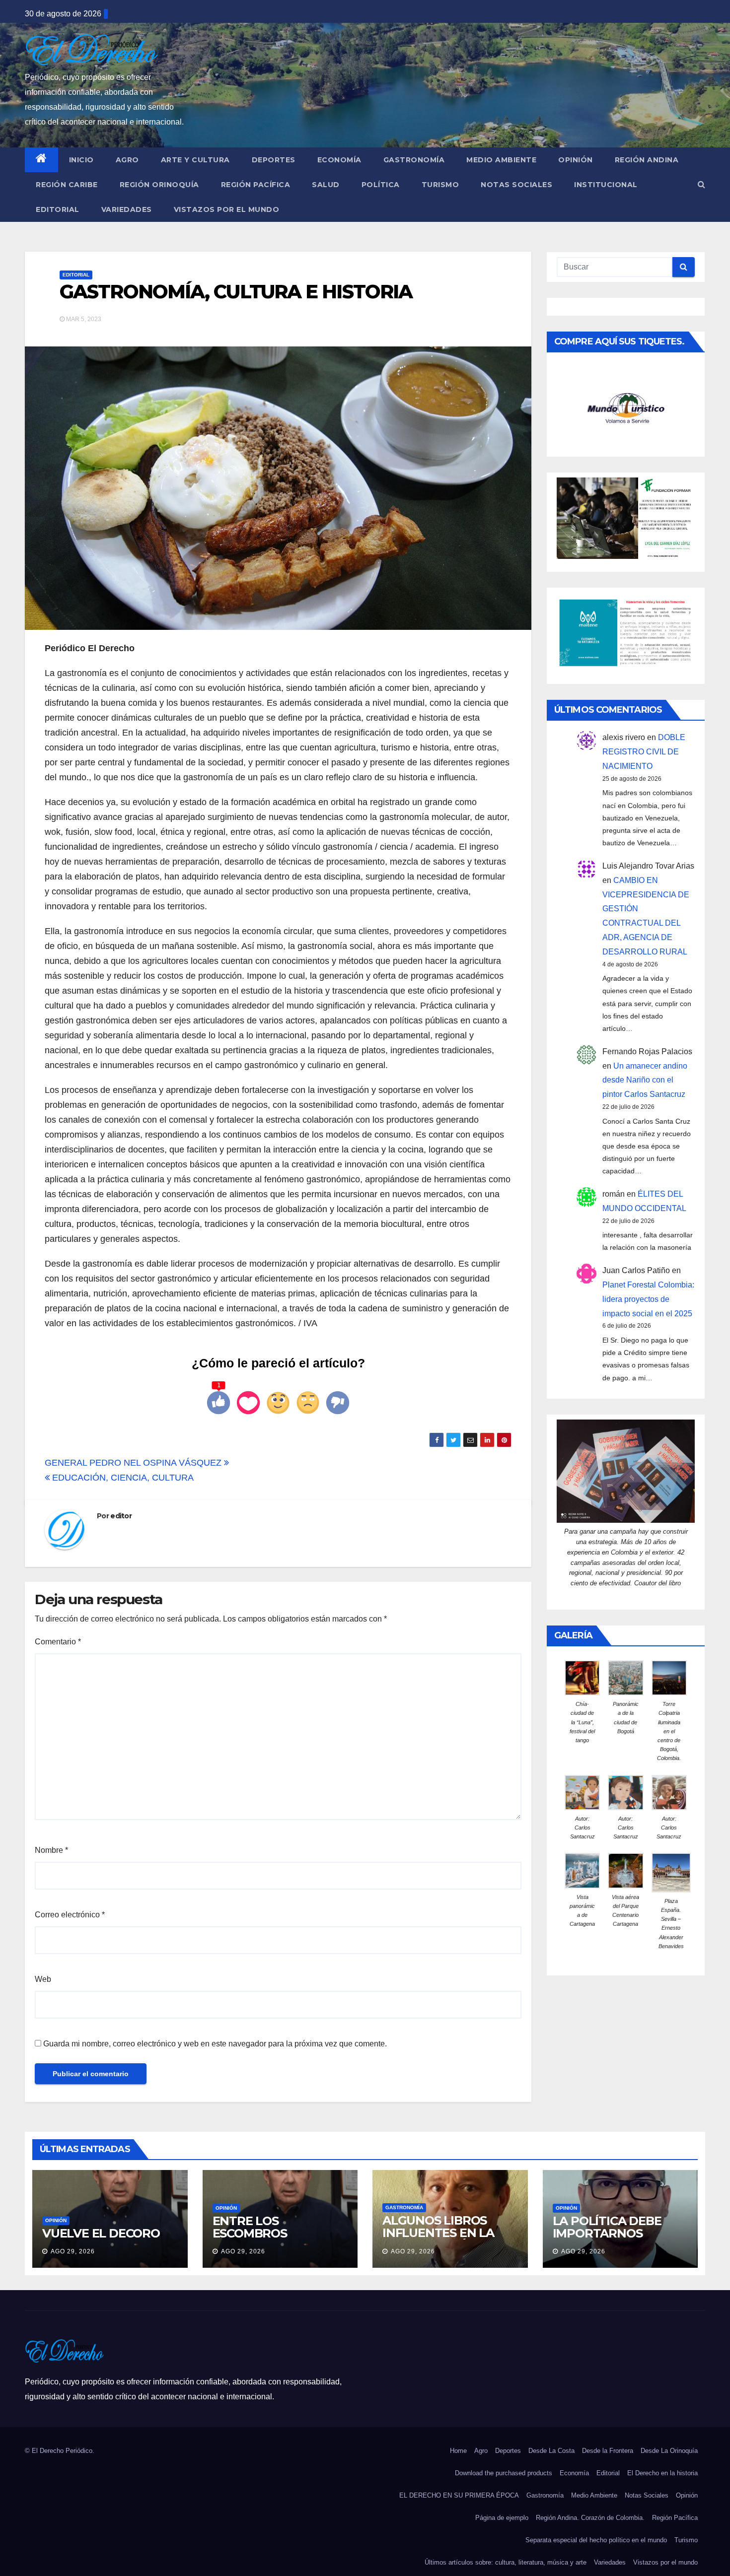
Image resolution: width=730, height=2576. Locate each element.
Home (458, 2451)
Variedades (127, 209)
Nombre (51, 1850)
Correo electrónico (70, 1915)
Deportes (274, 160)
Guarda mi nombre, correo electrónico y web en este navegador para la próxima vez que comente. (215, 2044)
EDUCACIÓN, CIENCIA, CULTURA (122, 1478)
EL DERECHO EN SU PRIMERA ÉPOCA (459, 2495)
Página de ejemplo (502, 2518)
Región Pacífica (256, 185)
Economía (339, 160)
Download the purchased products (504, 2473)
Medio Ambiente (501, 160)
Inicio (81, 160)
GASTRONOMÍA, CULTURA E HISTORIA (236, 292)
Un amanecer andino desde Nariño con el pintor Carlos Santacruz (645, 1080)
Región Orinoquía (159, 185)
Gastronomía (414, 160)
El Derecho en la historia (662, 2473)
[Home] (41, 160)
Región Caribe (67, 185)
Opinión (576, 160)
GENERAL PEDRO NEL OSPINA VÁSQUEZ (134, 1463)
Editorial (58, 209)
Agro (127, 160)
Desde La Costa (551, 2451)
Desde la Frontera (608, 2451)
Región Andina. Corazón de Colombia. (590, 2518)
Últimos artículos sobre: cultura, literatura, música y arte (506, 2562)
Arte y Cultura (195, 160)
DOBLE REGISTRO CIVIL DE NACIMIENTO (644, 752)
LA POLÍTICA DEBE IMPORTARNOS (607, 2227)
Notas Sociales (516, 185)
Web (43, 1979)
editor (121, 1516)
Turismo (440, 185)
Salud (326, 185)
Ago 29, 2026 (73, 2251)
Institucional (606, 185)
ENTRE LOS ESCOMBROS (250, 2227)
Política (381, 185)
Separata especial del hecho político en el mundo (596, 2540)
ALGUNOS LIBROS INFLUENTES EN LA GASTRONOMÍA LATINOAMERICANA (441, 2239)
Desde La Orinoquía (669, 2451)
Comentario (58, 1642)
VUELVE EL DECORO (101, 2233)
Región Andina (647, 160)
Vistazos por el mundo (227, 209)
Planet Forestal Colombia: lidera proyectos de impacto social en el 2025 (648, 1299)
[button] (701, 184)
